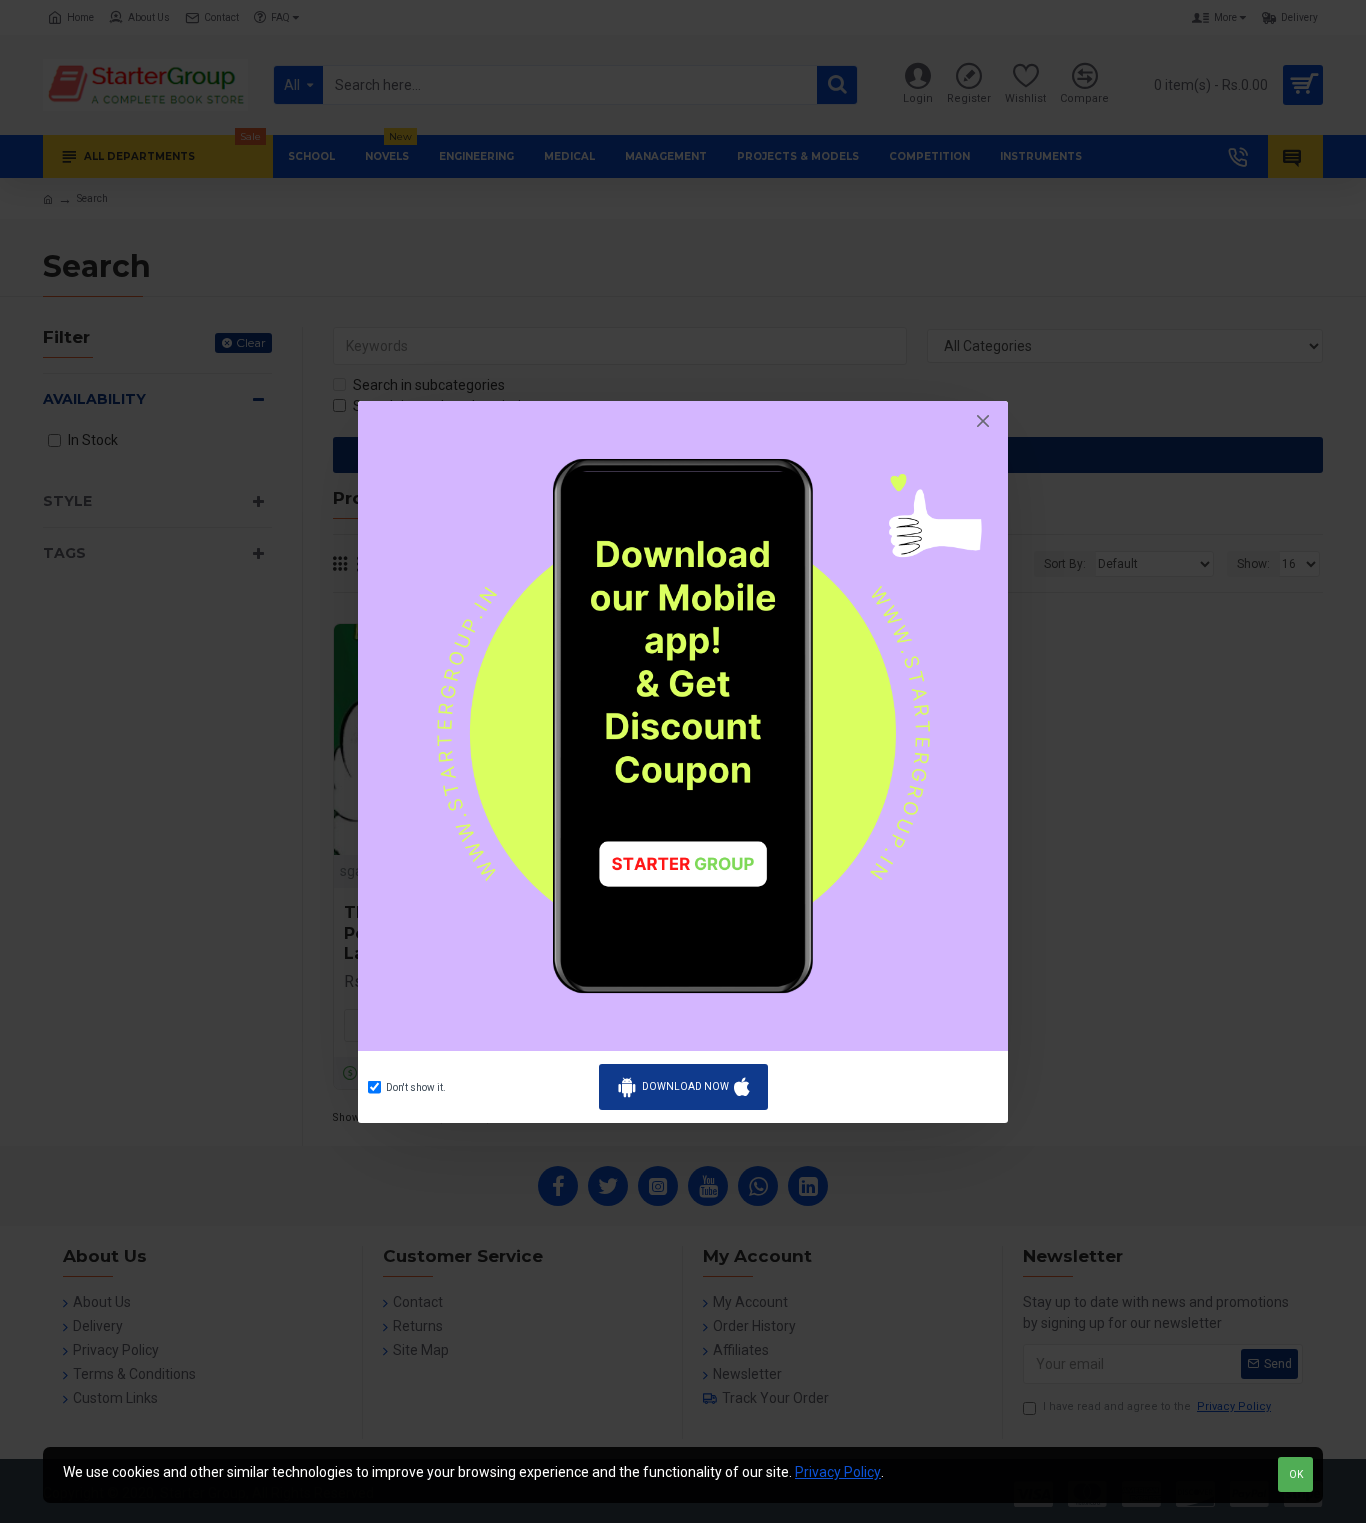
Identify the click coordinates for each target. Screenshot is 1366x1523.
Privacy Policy (838, 1472)
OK (1296, 1474)
